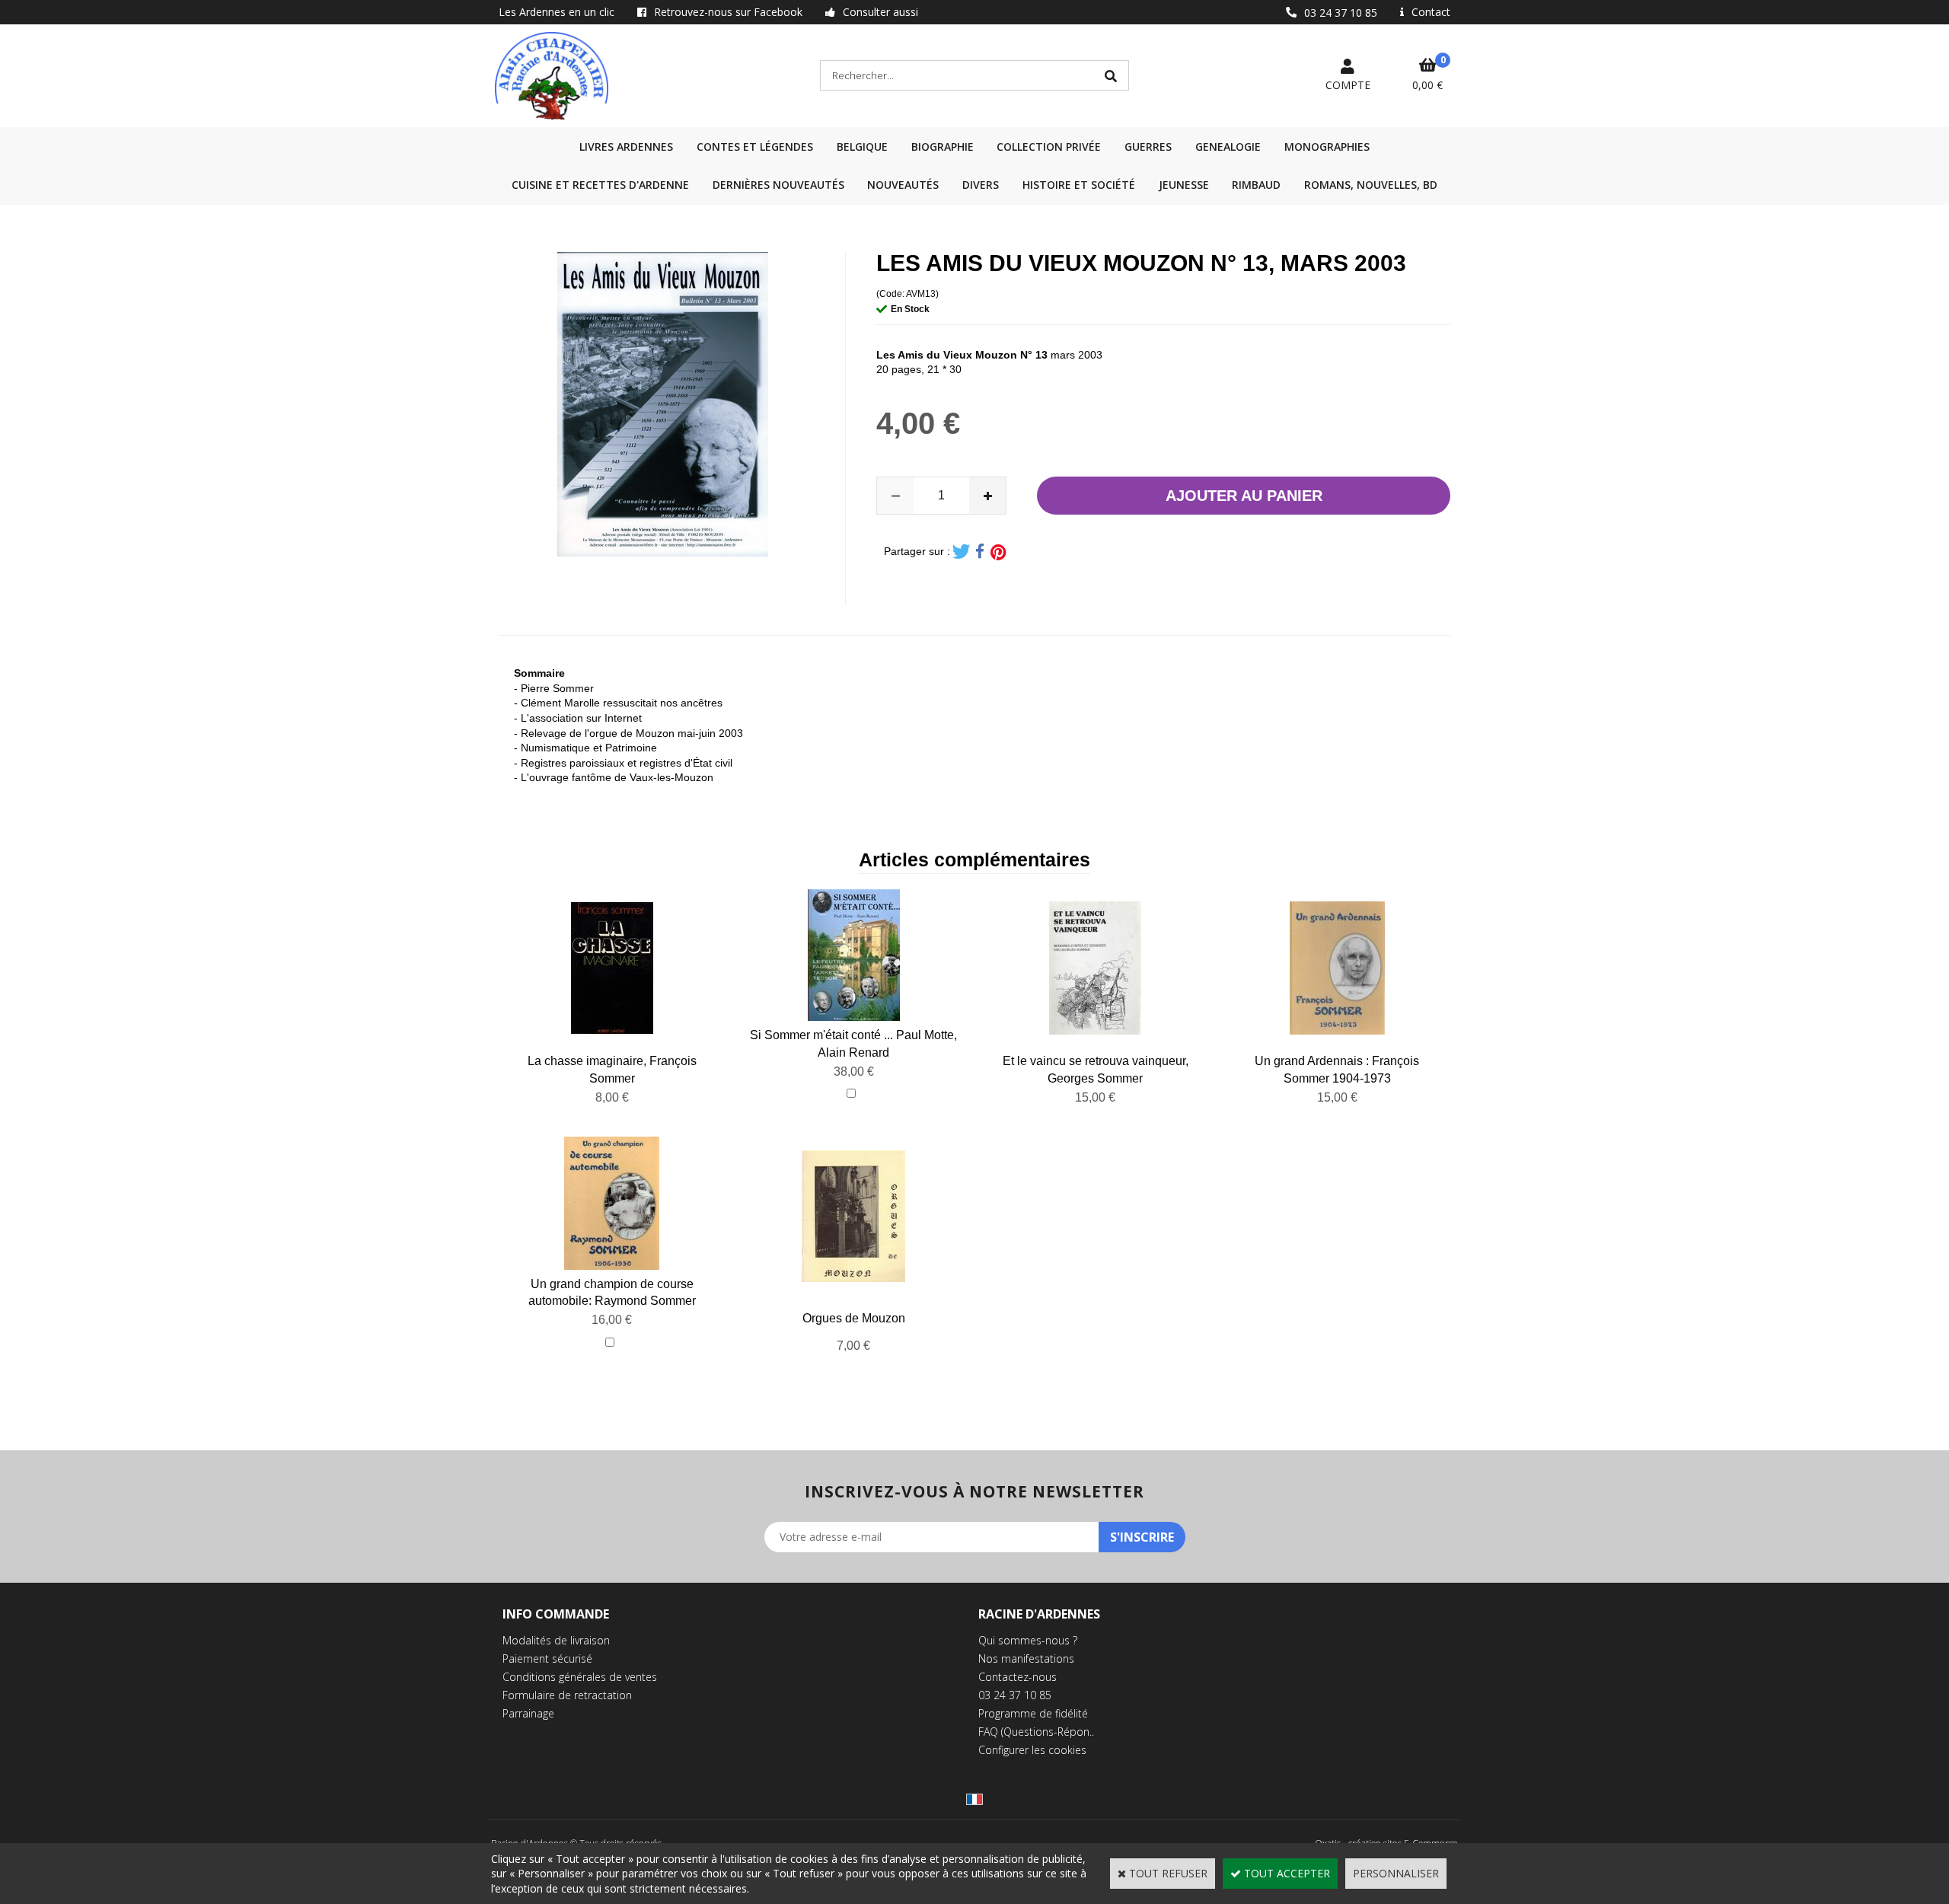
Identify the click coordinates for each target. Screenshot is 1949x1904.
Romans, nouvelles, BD (1371, 185)
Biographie (943, 147)
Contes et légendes (755, 147)
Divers (981, 185)
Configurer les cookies (1032, 1750)
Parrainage (528, 1713)
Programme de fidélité (1033, 1713)
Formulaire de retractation (567, 1695)
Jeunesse (1184, 185)
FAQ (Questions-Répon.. (1036, 1732)
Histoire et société (1079, 185)
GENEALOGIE (1228, 147)
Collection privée (1049, 147)
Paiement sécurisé (547, 1658)
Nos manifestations (1026, 1658)
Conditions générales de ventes (580, 1677)
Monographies (1327, 147)
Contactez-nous (1018, 1677)
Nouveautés (903, 185)
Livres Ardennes (626, 147)
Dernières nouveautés (778, 185)
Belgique (862, 147)
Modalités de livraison (556, 1640)
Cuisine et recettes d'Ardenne (600, 185)
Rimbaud (1256, 185)
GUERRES (1148, 147)
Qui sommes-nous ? (1028, 1640)
